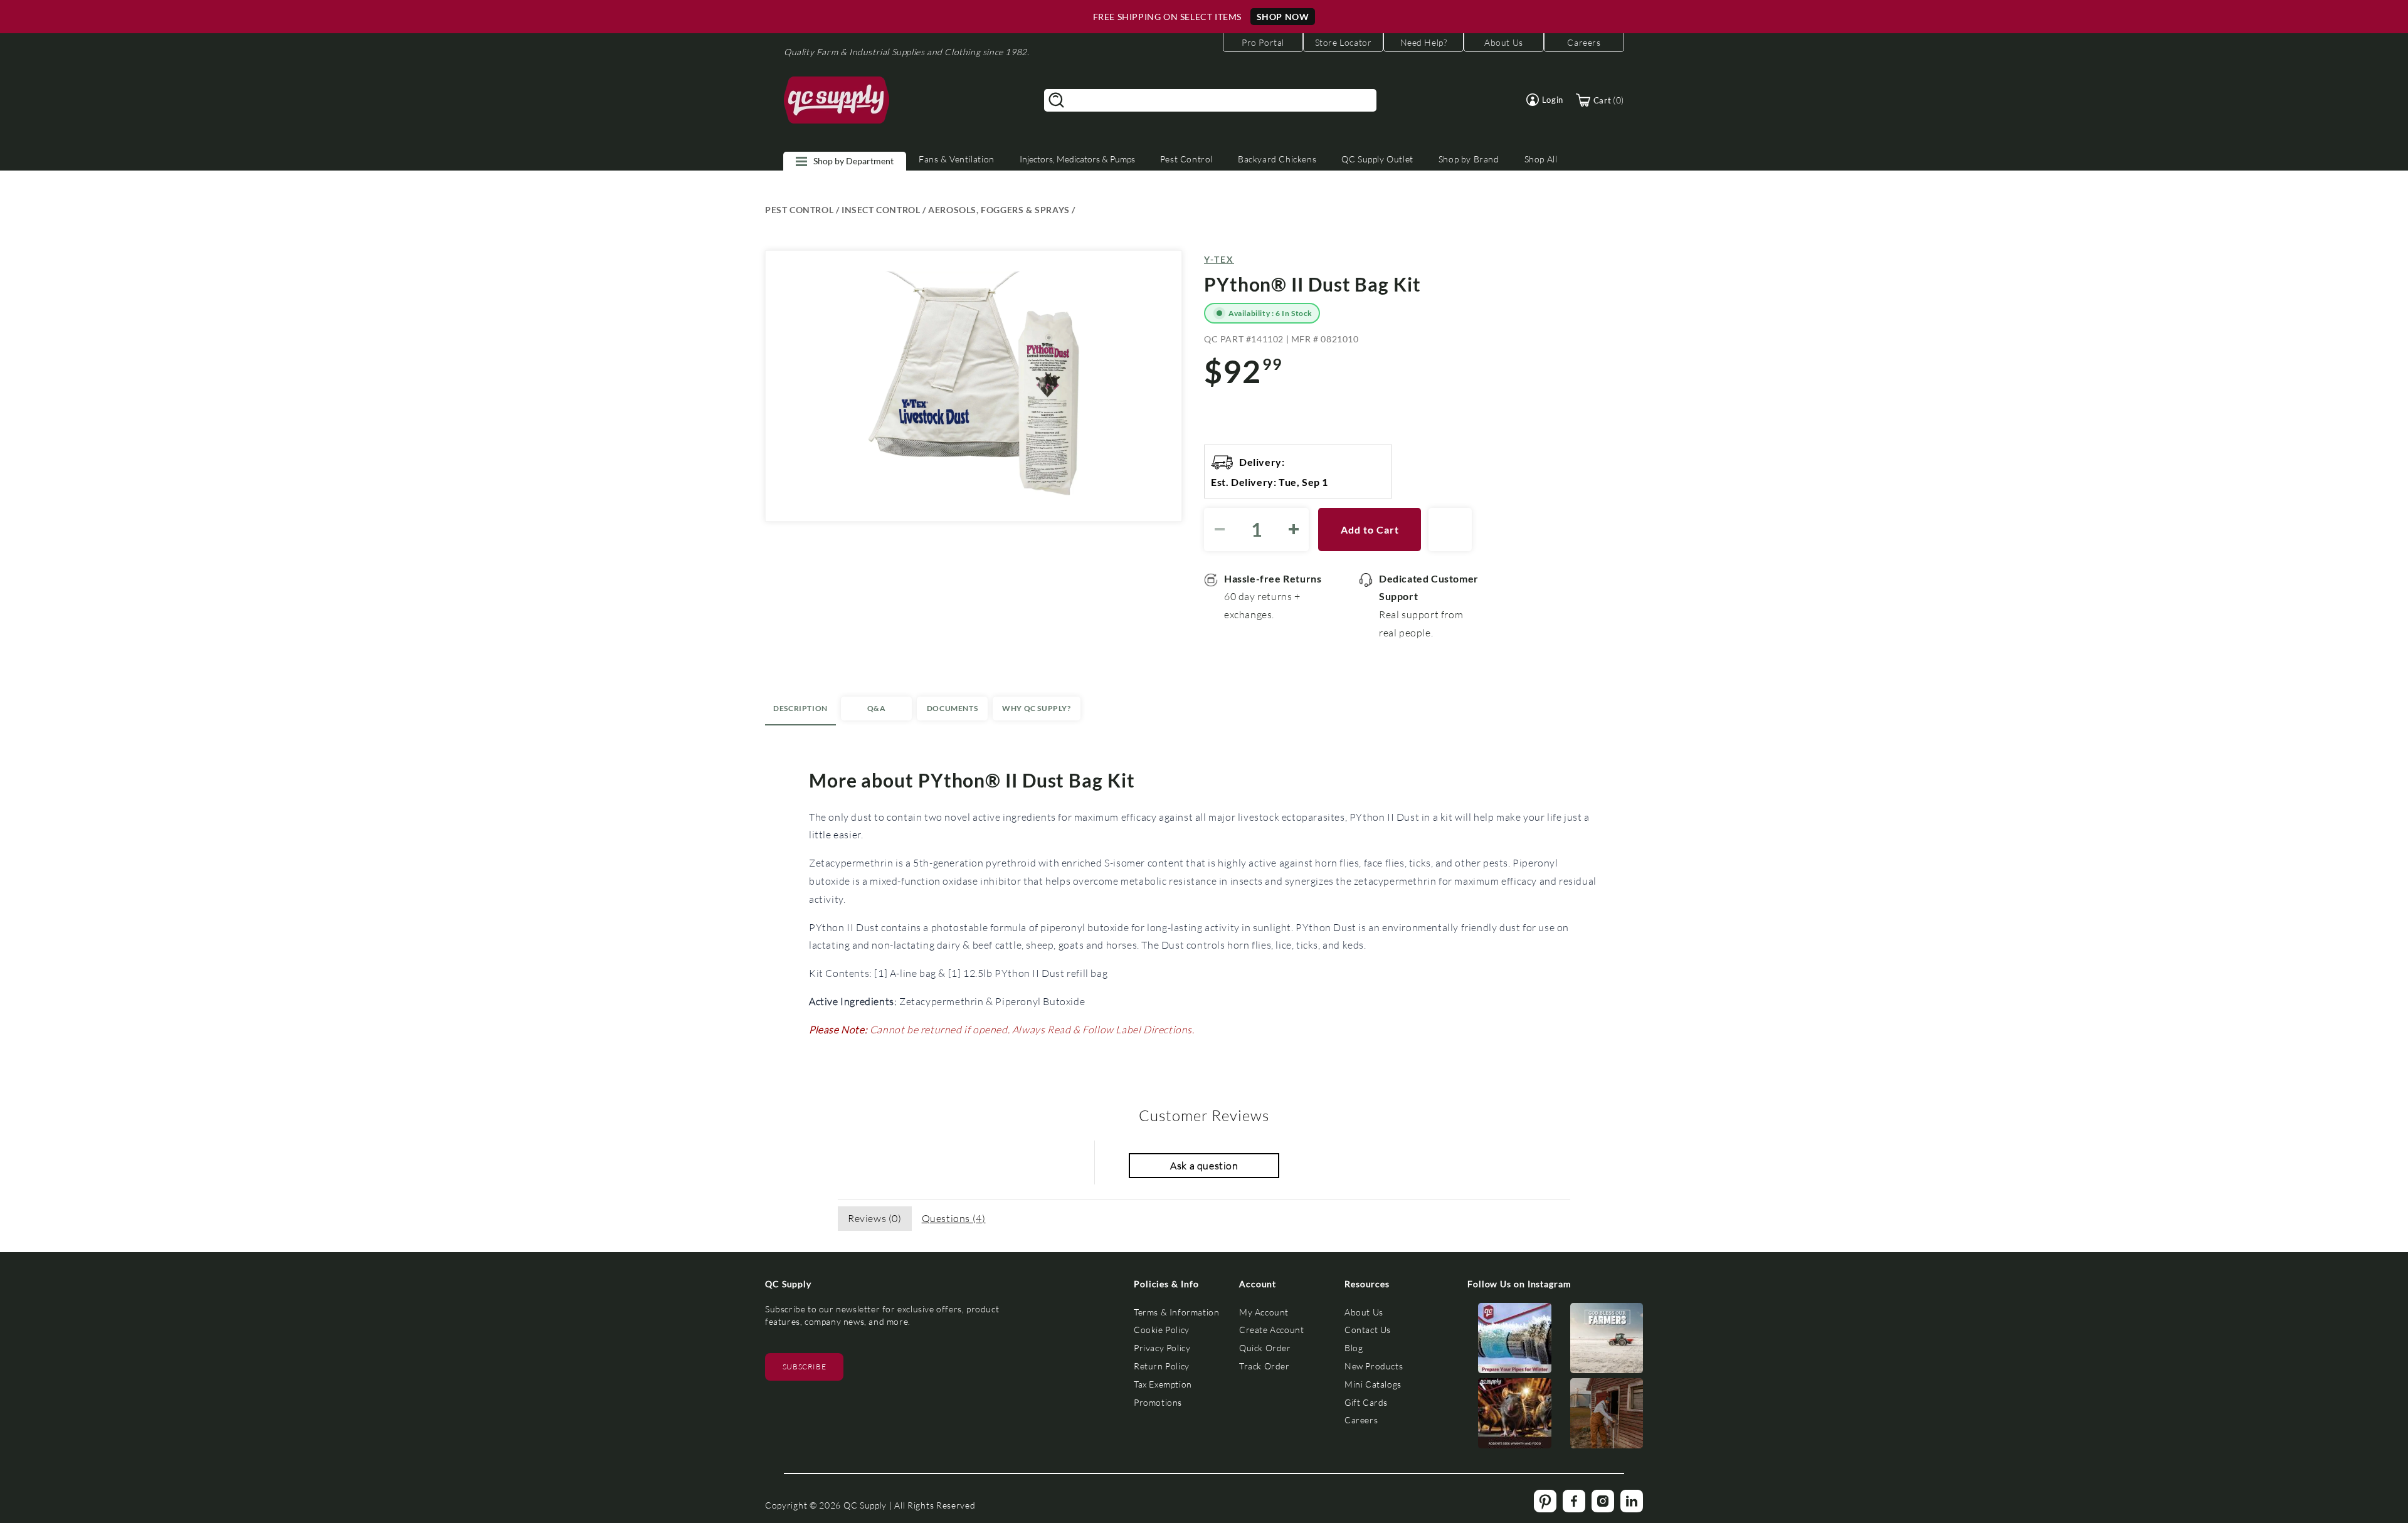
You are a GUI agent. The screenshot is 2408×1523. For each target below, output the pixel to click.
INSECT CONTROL (881, 210)
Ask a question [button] (1204, 1165)
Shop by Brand (1469, 159)
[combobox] (1210, 100)
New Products (1374, 1366)
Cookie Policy (1162, 1330)
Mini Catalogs (1373, 1384)
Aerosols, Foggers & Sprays (999, 210)
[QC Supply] (837, 100)
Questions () (954, 1218)
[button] (1545, 100)
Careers (1361, 1420)
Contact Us (1368, 1330)
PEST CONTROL (799, 210)
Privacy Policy (1162, 1348)
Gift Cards (1366, 1402)
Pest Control (1186, 159)
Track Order (1265, 1366)
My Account (1264, 1312)
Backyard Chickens (1277, 159)
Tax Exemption (1163, 1384)
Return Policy (1162, 1366)
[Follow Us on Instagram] (1515, 1341)
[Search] (1057, 100)
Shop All (1541, 159)
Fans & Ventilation (957, 159)
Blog (1354, 1348)
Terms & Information (1176, 1312)
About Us (1364, 1312)
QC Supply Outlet (1377, 159)
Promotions (1158, 1402)
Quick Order (1265, 1348)
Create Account (1271, 1330)
